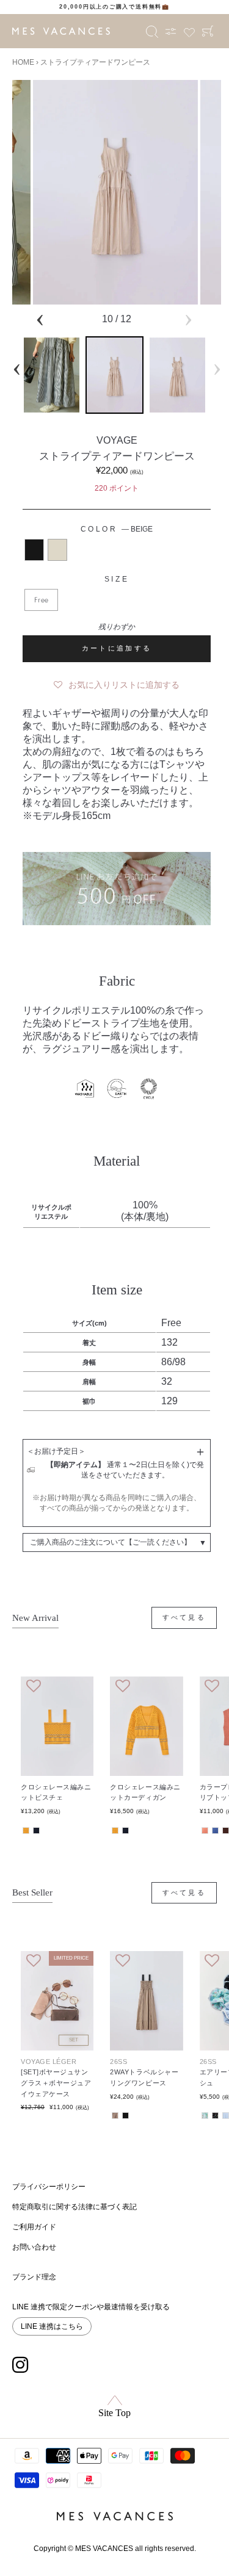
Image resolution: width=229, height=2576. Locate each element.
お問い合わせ (34, 2247)
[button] (117, 682)
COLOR (117, 529)
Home (23, 62)
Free (41, 600)
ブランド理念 (34, 2277)
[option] (114, 7)
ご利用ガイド (34, 2227)
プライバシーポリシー (49, 2187)
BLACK (34, 550)
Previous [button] (40, 318)
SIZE (117, 579)
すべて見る (184, 1617)
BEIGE (57, 550)
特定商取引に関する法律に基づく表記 (75, 2207)
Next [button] (188, 318)
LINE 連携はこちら (52, 2326)
